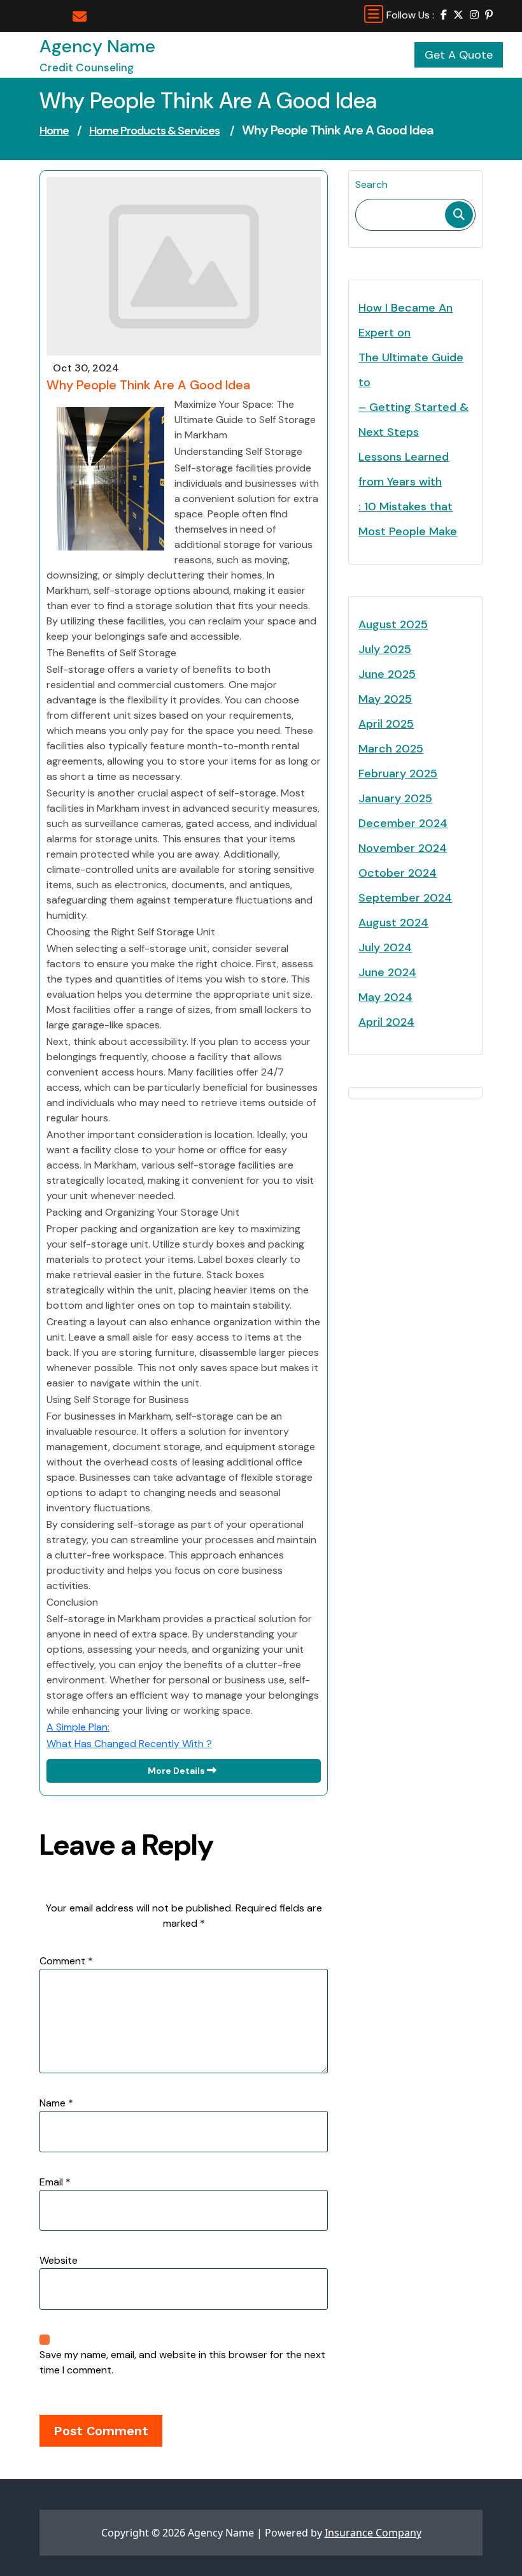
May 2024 (385, 997)
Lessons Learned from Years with (404, 469)
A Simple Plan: (78, 1727)
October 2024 (398, 873)
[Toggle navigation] (374, 14)
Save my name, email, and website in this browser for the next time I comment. (182, 2362)
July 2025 (385, 649)
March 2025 (391, 749)
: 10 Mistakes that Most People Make (408, 519)
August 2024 (393, 923)
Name (56, 2103)
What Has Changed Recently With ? (129, 1744)
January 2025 (395, 798)
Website (59, 2260)
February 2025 (398, 774)
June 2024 (387, 972)
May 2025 (385, 699)
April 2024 (386, 1022)
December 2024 (403, 823)
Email (55, 2182)
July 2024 (385, 947)
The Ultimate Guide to (411, 370)
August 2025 (393, 624)
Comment (66, 1961)
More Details (177, 1771)
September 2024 (405, 898)
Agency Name (97, 46)
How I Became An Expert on (406, 320)
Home (54, 131)
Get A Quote (459, 55)
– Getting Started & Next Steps (413, 420)
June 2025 (387, 674)
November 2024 (403, 848)
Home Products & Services (154, 131)
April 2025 (386, 724)
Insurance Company (373, 2533)
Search (371, 184)
